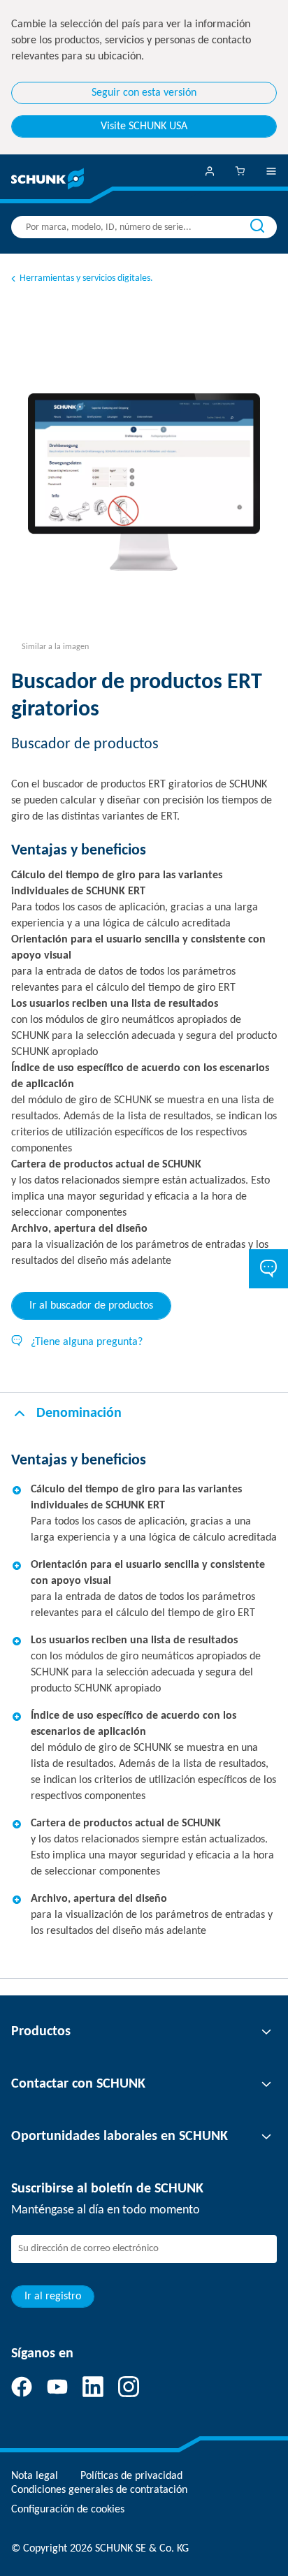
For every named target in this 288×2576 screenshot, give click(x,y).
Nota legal (35, 2476)
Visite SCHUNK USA (144, 126)
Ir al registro (53, 2297)
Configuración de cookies (68, 2510)
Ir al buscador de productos (91, 1306)
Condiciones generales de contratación (99, 2490)
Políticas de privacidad (131, 2476)
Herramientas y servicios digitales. (86, 278)
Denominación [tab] (79, 1413)
